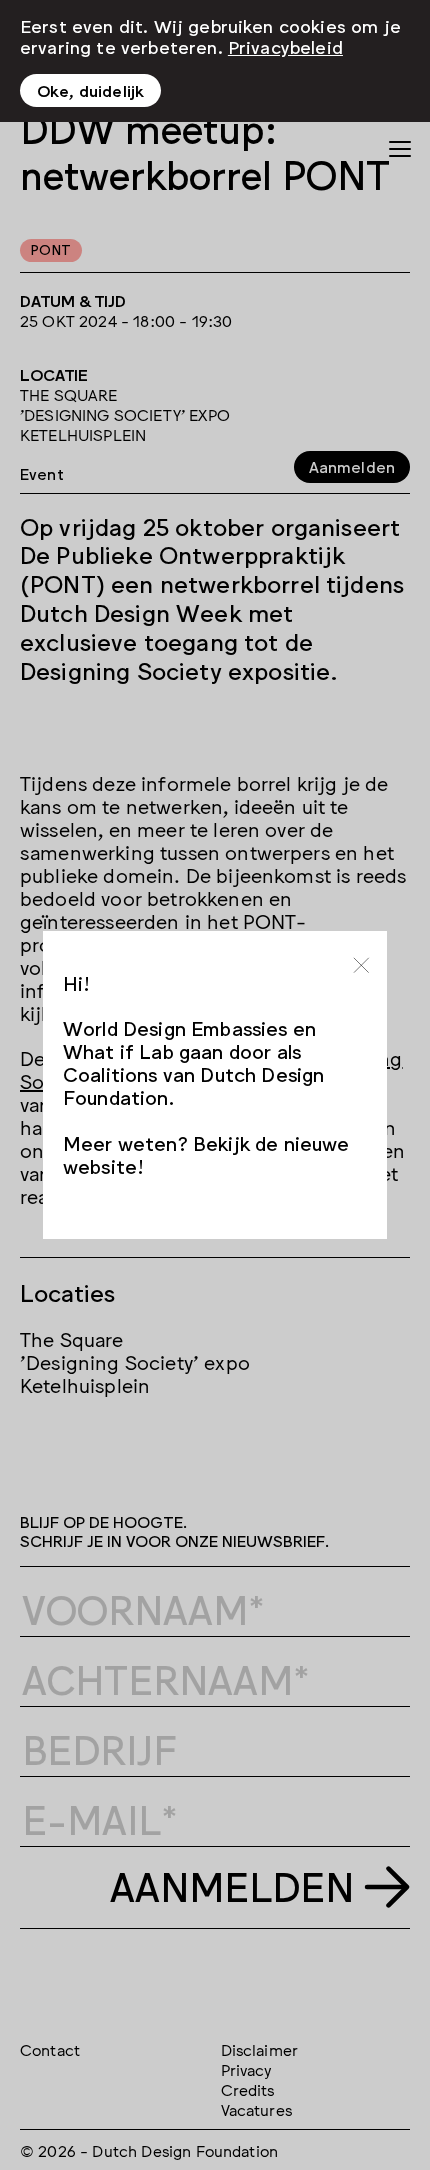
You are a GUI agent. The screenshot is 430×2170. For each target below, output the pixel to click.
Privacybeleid (285, 46)
